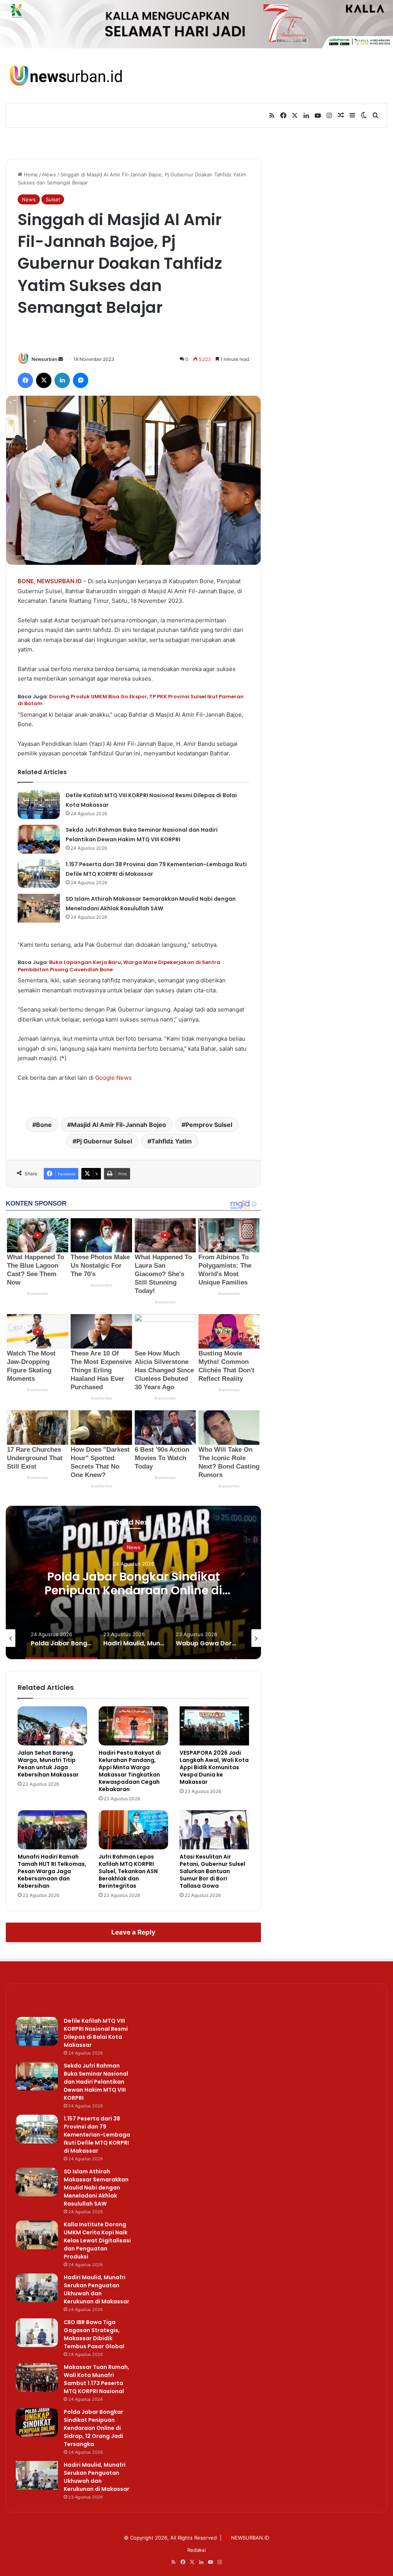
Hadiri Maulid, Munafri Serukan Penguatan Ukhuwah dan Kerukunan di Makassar (97, 2289)
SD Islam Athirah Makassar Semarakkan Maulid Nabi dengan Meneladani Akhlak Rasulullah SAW (96, 2188)
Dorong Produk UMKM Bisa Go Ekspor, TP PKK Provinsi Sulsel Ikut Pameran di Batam (131, 700)
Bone (44, 1125)
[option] (133, 1582)
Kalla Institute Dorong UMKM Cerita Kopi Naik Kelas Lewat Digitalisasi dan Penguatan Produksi (97, 2240)
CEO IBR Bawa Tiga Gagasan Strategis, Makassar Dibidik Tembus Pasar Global (94, 2334)
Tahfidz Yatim (172, 1141)
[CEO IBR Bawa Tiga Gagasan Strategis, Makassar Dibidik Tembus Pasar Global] (37, 2333)
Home (30, 174)
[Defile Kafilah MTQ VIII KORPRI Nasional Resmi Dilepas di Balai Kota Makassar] (39, 805)
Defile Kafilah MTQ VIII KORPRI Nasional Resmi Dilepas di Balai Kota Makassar (96, 2033)
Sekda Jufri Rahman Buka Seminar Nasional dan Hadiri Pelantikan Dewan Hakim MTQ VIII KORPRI (96, 2082)
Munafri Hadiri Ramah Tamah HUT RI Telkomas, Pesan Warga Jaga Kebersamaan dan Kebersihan (52, 1871)
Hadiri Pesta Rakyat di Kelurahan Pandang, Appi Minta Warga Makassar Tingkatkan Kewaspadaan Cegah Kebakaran (130, 1771)
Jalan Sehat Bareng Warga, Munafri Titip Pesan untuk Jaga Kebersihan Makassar (48, 1764)
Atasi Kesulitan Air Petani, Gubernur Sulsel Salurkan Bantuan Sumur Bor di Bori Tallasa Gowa (212, 1871)
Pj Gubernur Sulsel (104, 1141)
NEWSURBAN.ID (59, 581)
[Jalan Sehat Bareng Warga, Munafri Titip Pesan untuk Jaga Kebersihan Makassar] (52, 1726)
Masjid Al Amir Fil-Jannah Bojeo (119, 1125)
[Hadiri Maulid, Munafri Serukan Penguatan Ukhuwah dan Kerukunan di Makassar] (37, 2288)
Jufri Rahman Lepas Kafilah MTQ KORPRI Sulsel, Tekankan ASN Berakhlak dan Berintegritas (128, 1871)
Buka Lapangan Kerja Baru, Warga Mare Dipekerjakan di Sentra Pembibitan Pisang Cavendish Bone (119, 966)
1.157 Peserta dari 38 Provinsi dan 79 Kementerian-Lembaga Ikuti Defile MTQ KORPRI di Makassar (97, 2135)
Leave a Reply (133, 1932)
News (49, 174)
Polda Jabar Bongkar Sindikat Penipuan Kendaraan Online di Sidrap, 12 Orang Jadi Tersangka (133, 1590)
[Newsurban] (65, 76)
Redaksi (196, 2550)
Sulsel (53, 199)
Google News (113, 1078)
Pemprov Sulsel (209, 1125)
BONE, (26, 581)
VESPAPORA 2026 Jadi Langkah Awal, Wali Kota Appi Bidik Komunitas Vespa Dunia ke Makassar (214, 1767)
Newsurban (44, 359)
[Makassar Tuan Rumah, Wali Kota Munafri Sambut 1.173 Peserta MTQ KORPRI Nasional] (37, 2378)
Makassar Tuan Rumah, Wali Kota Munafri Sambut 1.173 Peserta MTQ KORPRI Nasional (97, 2379)
